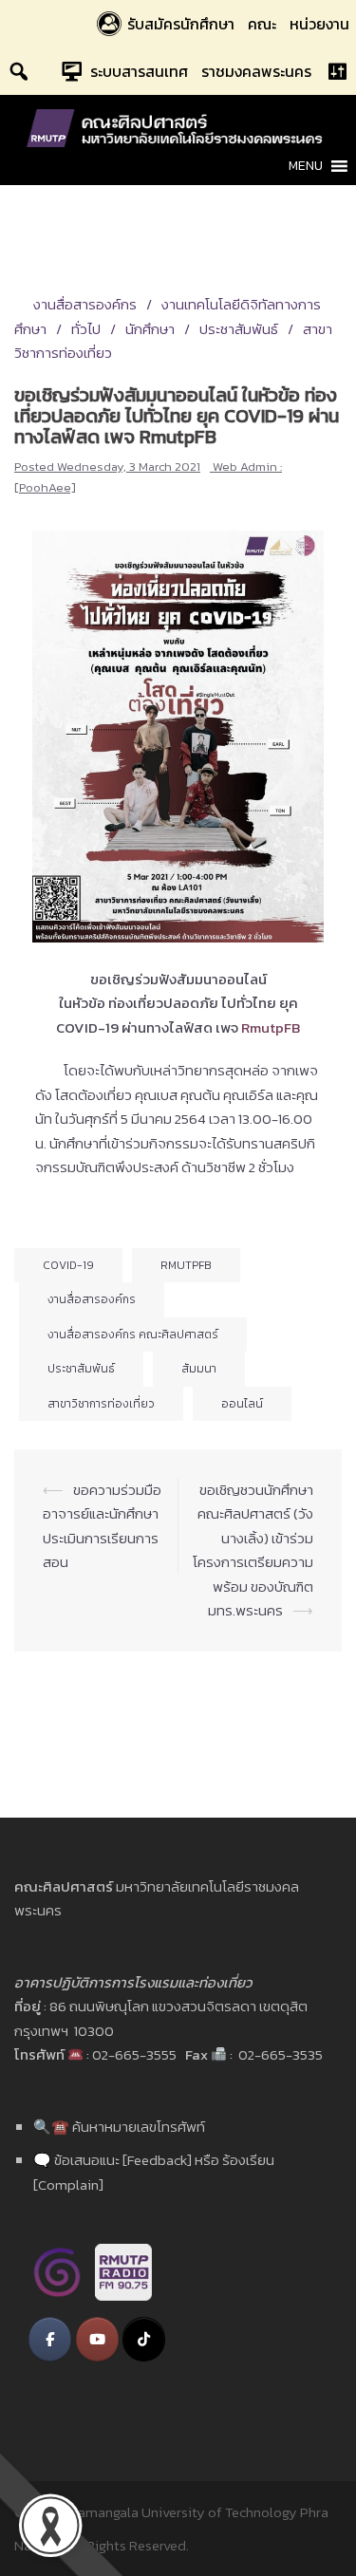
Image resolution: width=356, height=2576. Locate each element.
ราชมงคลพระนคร (256, 71)
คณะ (262, 24)
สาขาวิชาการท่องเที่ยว (101, 1404)
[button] (306, 166)
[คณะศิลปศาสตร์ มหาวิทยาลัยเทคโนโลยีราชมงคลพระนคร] (178, 127)
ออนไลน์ (242, 1404)
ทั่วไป (86, 329)
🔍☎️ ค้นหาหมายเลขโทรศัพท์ (119, 2127)
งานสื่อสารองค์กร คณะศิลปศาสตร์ (133, 1335)
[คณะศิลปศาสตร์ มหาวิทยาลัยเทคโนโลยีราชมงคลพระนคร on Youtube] (97, 2339)
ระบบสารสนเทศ (139, 71)
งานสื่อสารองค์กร (85, 304)
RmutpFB (186, 1265)
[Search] (19, 71)
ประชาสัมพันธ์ (239, 329)
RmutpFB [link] (271, 1027)
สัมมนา (199, 1369)
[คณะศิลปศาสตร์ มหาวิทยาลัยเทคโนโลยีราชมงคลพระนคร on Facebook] (50, 2339)
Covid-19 (68, 1265)
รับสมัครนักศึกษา (181, 24)
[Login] (337, 71)
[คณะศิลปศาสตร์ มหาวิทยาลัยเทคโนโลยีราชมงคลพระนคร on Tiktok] (144, 2339)
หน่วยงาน (319, 24)
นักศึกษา (150, 329)
